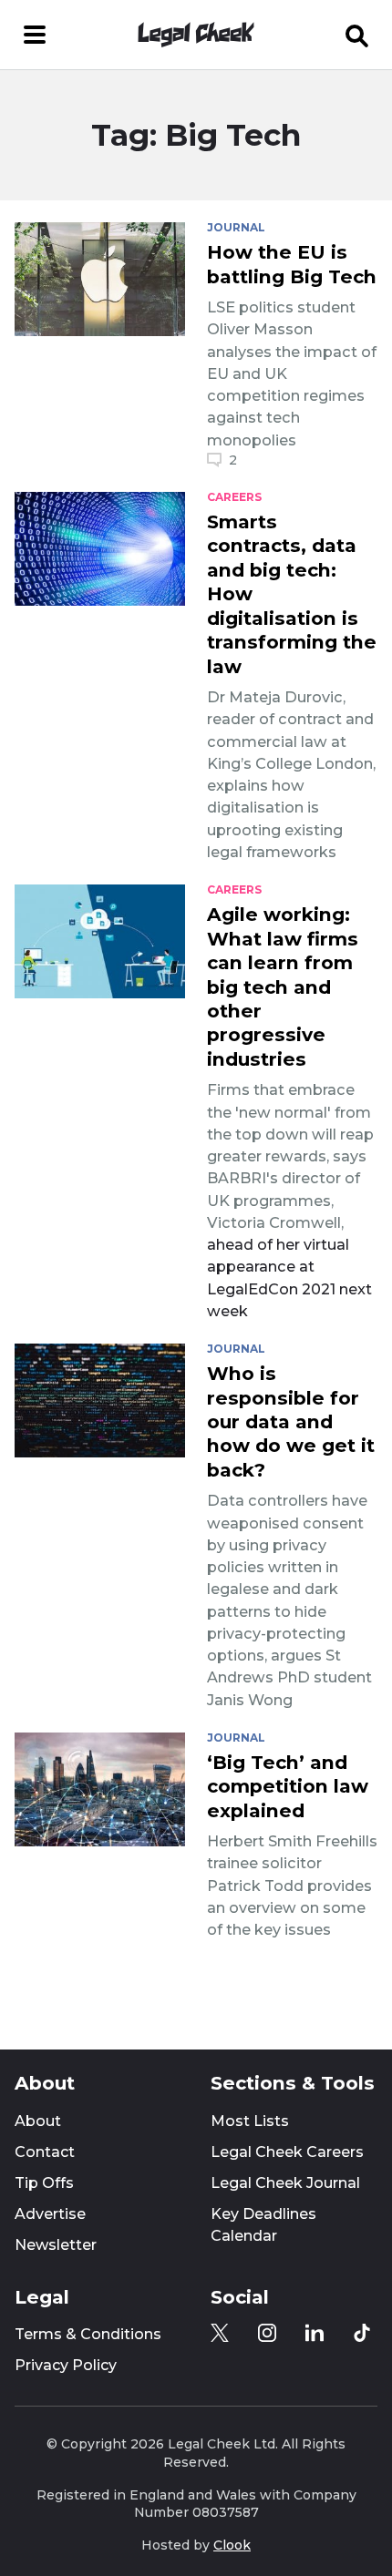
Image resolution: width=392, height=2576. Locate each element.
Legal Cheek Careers (287, 2152)
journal (236, 228)
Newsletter (56, 2245)
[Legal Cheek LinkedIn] (315, 2333)
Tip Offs (44, 2183)
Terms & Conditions (88, 2334)
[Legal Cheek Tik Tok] (362, 2333)
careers (234, 497)
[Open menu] (35, 35)
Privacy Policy (66, 2365)
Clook (232, 2545)
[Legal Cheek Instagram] (267, 2333)
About (38, 2121)
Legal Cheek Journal (285, 2183)
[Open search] (357, 35)
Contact (45, 2152)
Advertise (50, 2214)
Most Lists (250, 2121)
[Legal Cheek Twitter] (220, 2333)
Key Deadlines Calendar (263, 2225)
